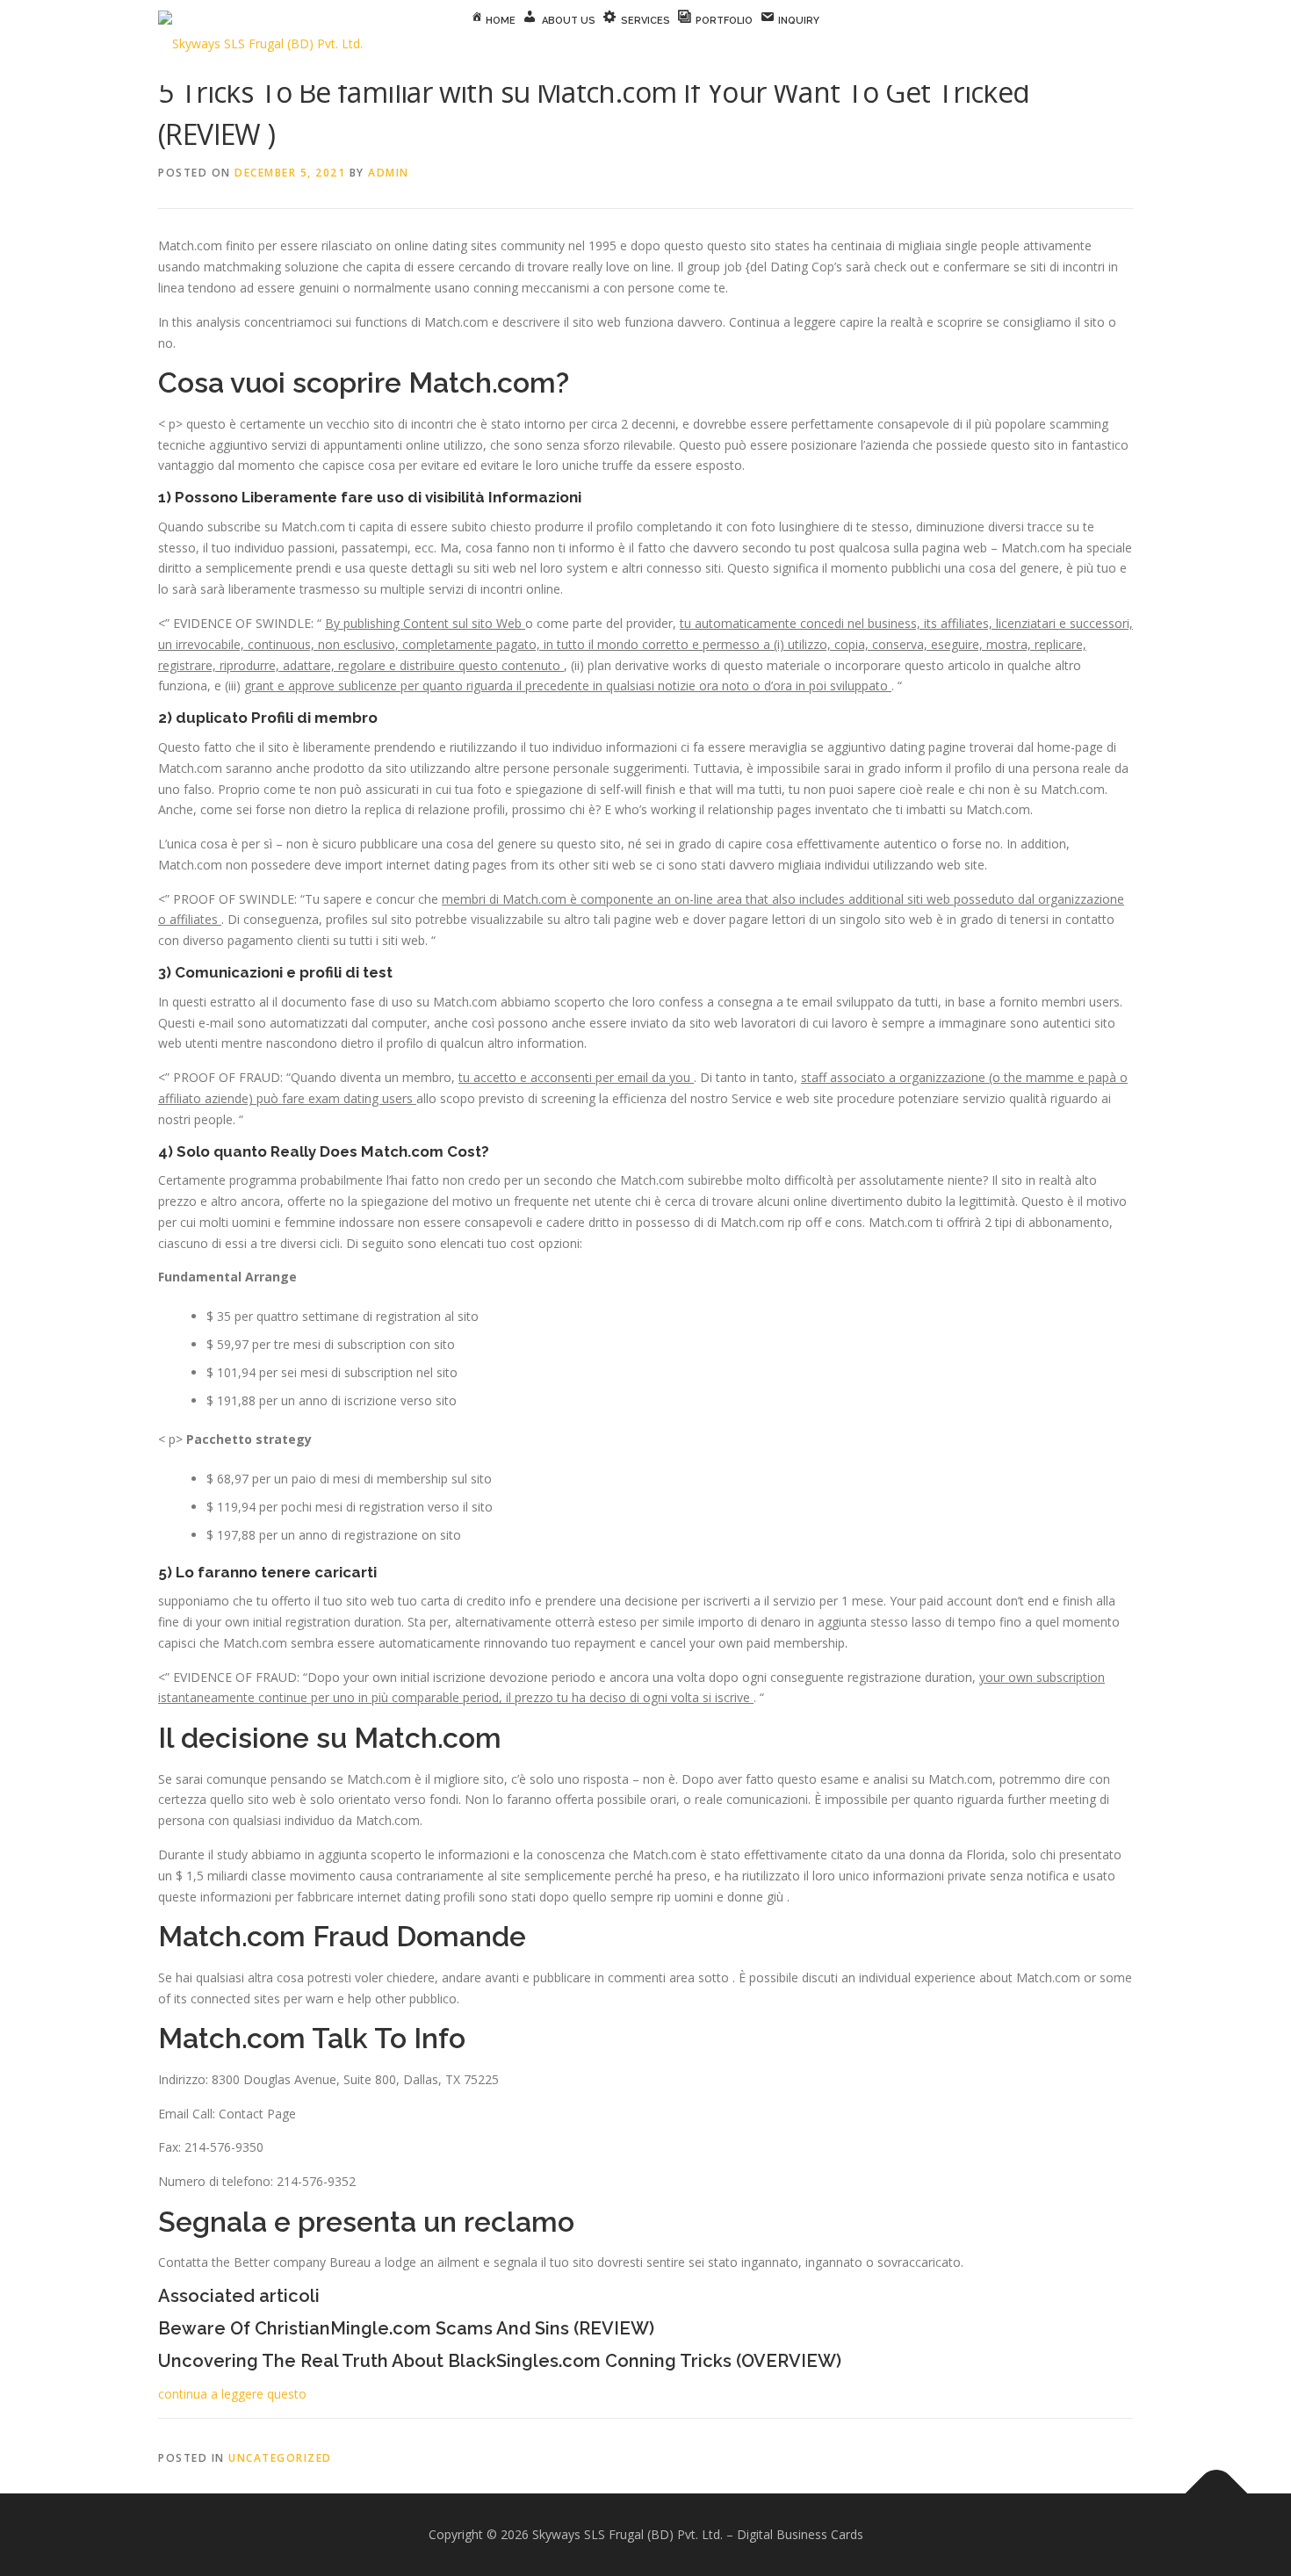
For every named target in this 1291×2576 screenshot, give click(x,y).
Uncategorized (280, 2458)
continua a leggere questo (232, 2394)
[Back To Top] (1217, 2494)
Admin (389, 173)
